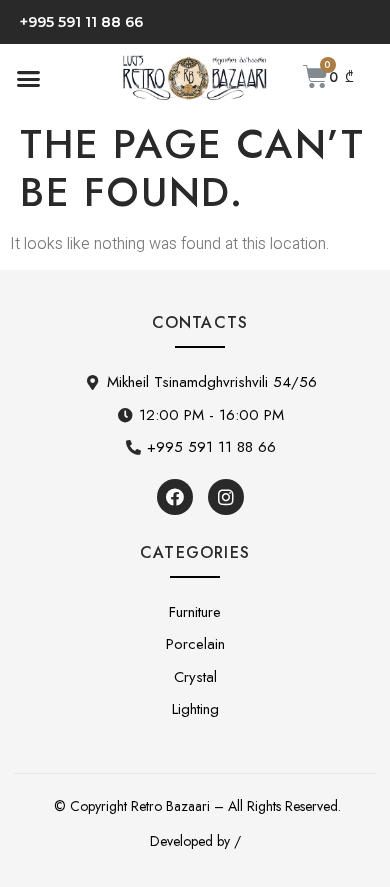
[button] (29, 78)
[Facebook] (175, 497)
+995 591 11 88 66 (81, 22)
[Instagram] (226, 497)
